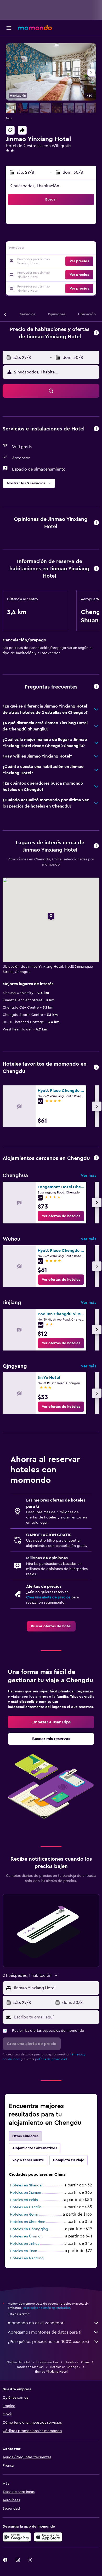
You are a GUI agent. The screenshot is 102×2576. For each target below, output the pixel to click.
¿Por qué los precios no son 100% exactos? (49, 2342)
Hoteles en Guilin (24, 2215)
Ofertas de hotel (18, 2362)
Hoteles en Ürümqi (26, 2236)
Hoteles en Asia (47, 2362)
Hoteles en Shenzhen (28, 2222)
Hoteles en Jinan (24, 2251)
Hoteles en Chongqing (29, 2229)
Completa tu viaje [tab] (69, 2160)
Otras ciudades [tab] (25, 2136)
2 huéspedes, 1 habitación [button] (35, 186)
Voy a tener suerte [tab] (28, 2160)
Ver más (89, 1176)
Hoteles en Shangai (26, 2185)
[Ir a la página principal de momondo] (35, 28)
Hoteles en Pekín (24, 2200)
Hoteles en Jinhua (25, 2244)
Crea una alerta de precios (48, 1597)
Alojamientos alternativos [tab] (35, 2148)
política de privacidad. (51, 2059)
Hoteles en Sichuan (30, 2367)
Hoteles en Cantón (26, 2207)
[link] (61, 1216)
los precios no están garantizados (46, 2308)
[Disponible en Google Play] (17, 2537)
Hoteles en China (77, 2362)
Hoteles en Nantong (27, 2258)
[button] (9, 28)
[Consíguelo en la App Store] (48, 2537)
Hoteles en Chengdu (65, 2367)
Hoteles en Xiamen (25, 2193)
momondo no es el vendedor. (36, 2323)
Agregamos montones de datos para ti (45, 2332)
